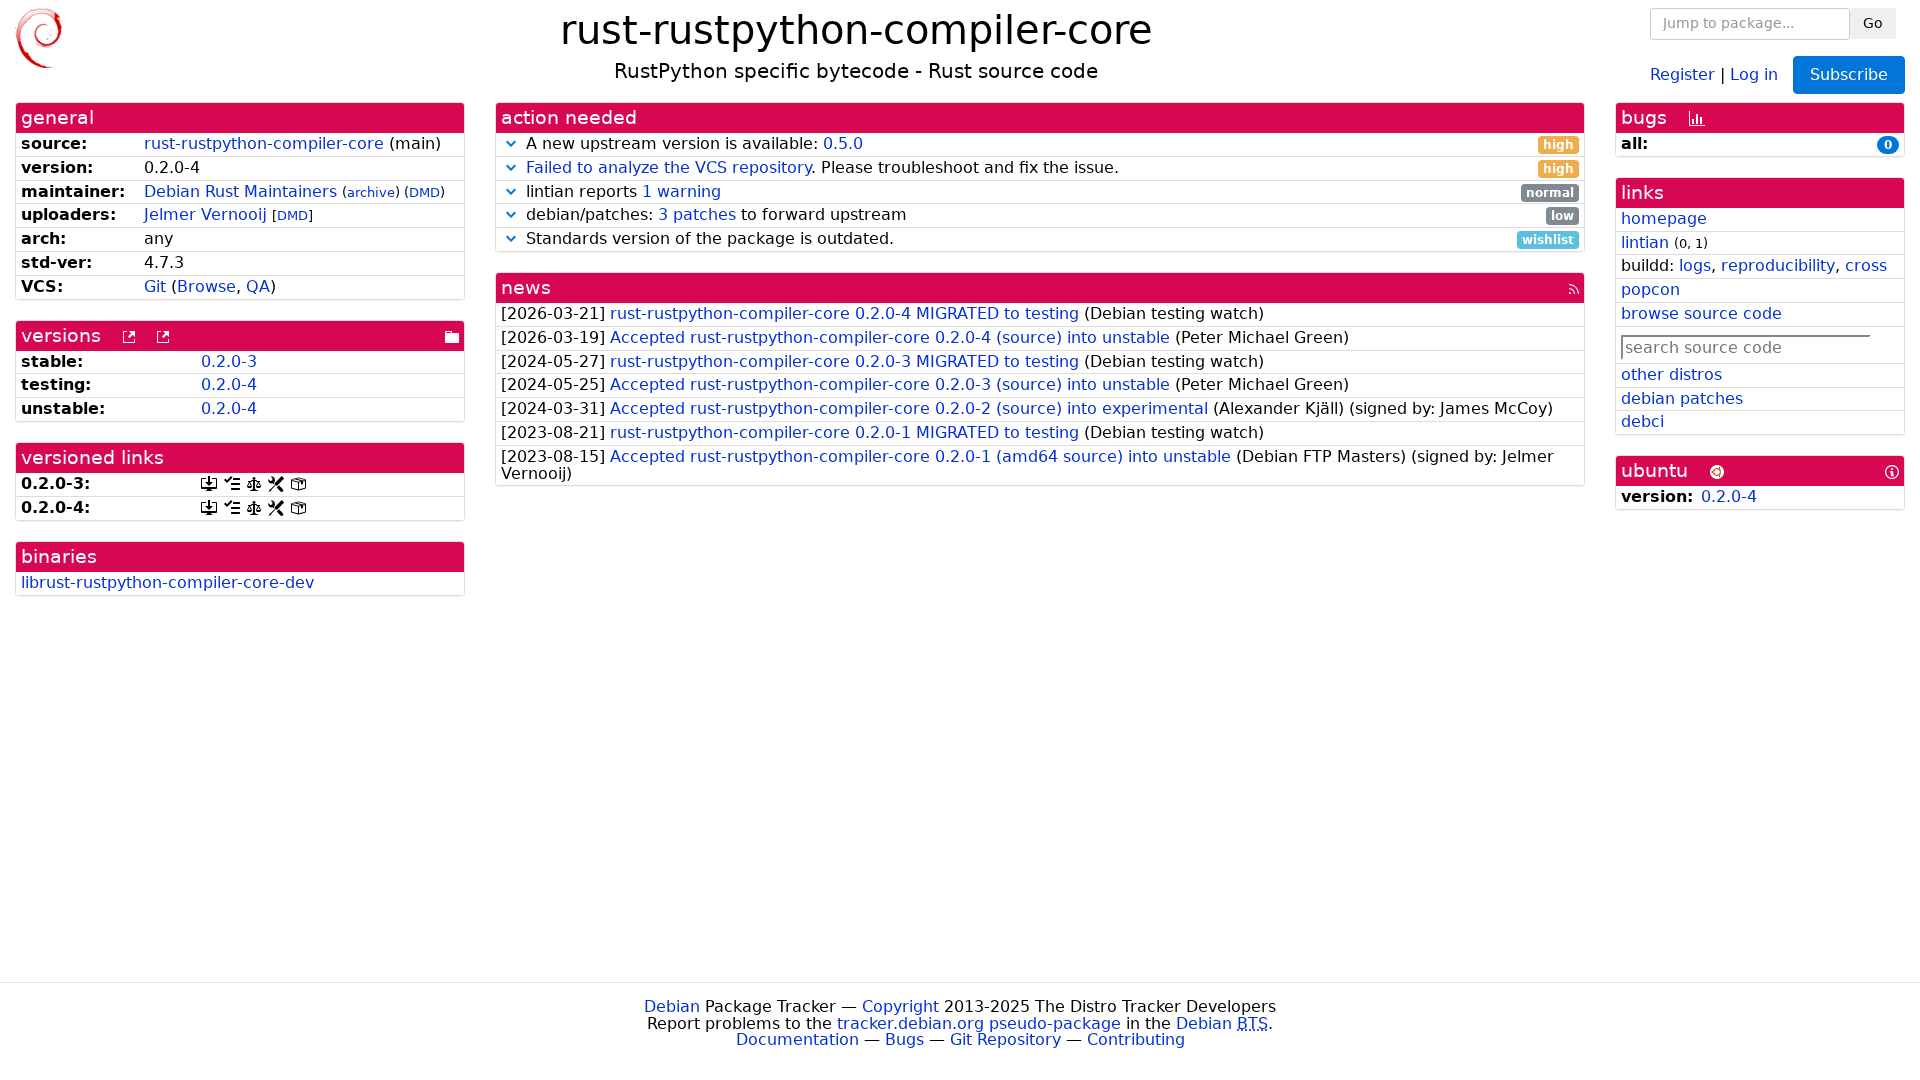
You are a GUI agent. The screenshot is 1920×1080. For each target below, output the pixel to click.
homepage (1664, 218)
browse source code (1701, 313)
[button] (511, 143)
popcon (1650, 289)
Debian (672, 1006)
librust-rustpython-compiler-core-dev (167, 582)
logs (1695, 265)
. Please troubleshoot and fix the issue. (1050, 168)
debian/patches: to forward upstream (1047, 215)
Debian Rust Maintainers (240, 191)
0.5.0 (843, 143)
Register (1682, 73)
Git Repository (1005, 1039)
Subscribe (1849, 74)
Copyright (900, 1006)
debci (1642, 421)
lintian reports (1047, 192)
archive (371, 192)
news (526, 287)
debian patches (1682, 398)
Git (155, 286)
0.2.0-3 (229, 361)
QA (258, 286)
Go (1873, 23)
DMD (424, 192)
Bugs (904, 1039)
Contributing (1136, 1039)
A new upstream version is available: (1047, 144)
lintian (1645, 242)
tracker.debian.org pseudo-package (979, 1023)
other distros (1671, 374)
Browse (206, 286)
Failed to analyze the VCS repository (668, 167)
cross (1866, 265)
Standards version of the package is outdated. (1047, 239)
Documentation (797, 1039)
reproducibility (1778, 265)
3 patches (697, 214)
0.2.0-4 (229, 384)
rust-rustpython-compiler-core (264, 143)
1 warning (681, 191)
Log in (1754, 73)
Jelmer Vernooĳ (205, 214)
